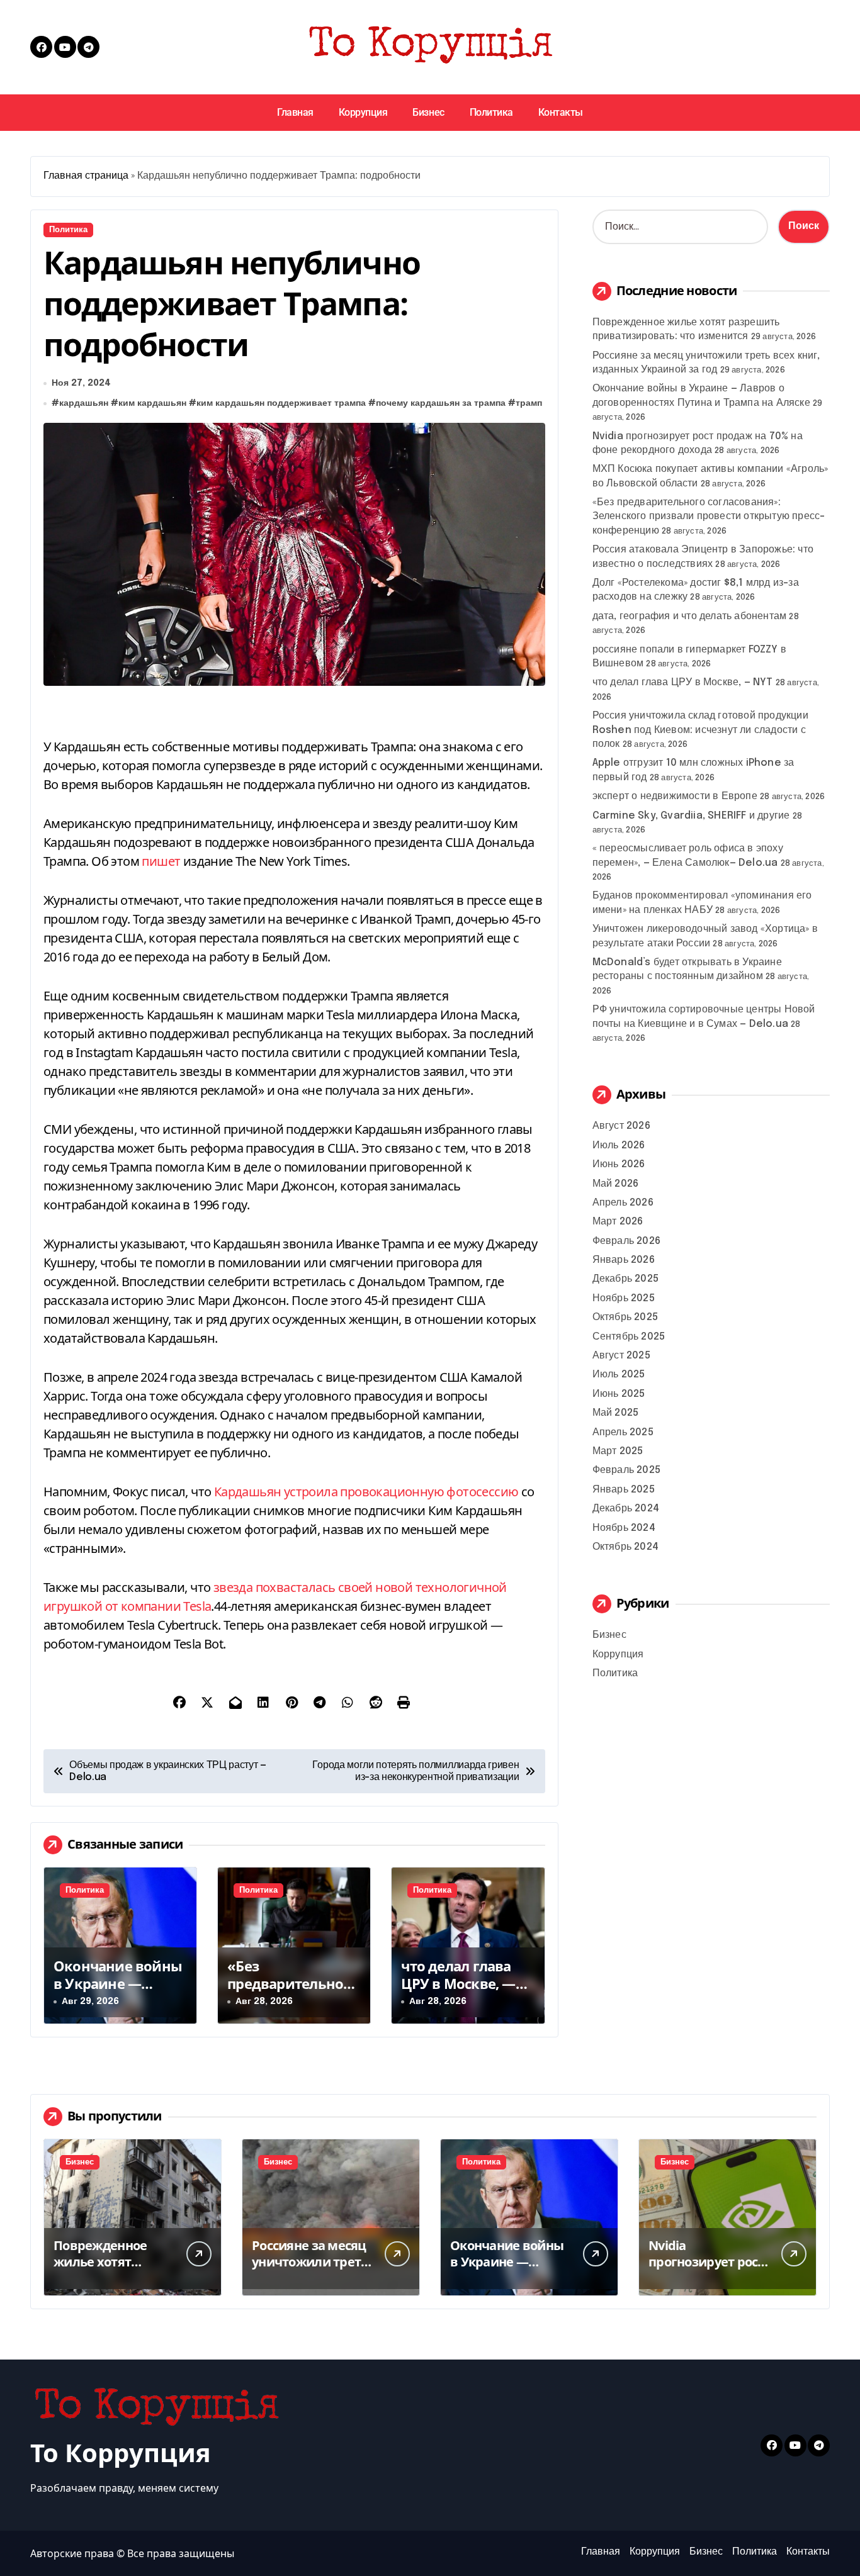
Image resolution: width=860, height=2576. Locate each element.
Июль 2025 (619, 1375)
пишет (161, 861)
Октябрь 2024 (625, 1547)
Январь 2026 (624, 1260)
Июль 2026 (619, 1145)
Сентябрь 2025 (629, 1337)
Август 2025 (621, 1356)
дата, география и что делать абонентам (690, 616)
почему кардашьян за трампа (441, 403)
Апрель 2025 (623, 1432)
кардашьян (84, 403)
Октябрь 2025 (625, 1317)
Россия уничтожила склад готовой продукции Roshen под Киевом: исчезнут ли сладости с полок (700, 730)
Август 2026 (621, 1126)
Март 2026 (618, 1222)
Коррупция (363, 112)
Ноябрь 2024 (624, 1528)
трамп (529, 403)
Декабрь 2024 (626, 1509)
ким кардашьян (152, 403)
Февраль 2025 (626, 1470)
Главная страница (86, 176)
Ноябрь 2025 (624, 1298)
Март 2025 (618, 1451)
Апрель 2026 (623, 1203)
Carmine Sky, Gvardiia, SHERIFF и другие (691, 816)
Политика (491, 112)
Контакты (561, 112)
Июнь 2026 (619, 1164)
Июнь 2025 (619, 1394)
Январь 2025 (624, 1490)
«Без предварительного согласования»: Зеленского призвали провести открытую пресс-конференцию (709, 517)
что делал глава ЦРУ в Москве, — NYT (458, 1984)
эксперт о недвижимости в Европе (675, 796)
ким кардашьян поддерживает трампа (281, 403)
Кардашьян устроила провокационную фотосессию (366, 1492)
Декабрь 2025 (625, 1279)
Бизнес (428, 112)
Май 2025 (616, 1413)
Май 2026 (616, 1184)
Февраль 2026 (626, 1241)
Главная (295, 112)
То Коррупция (121, 2452)
